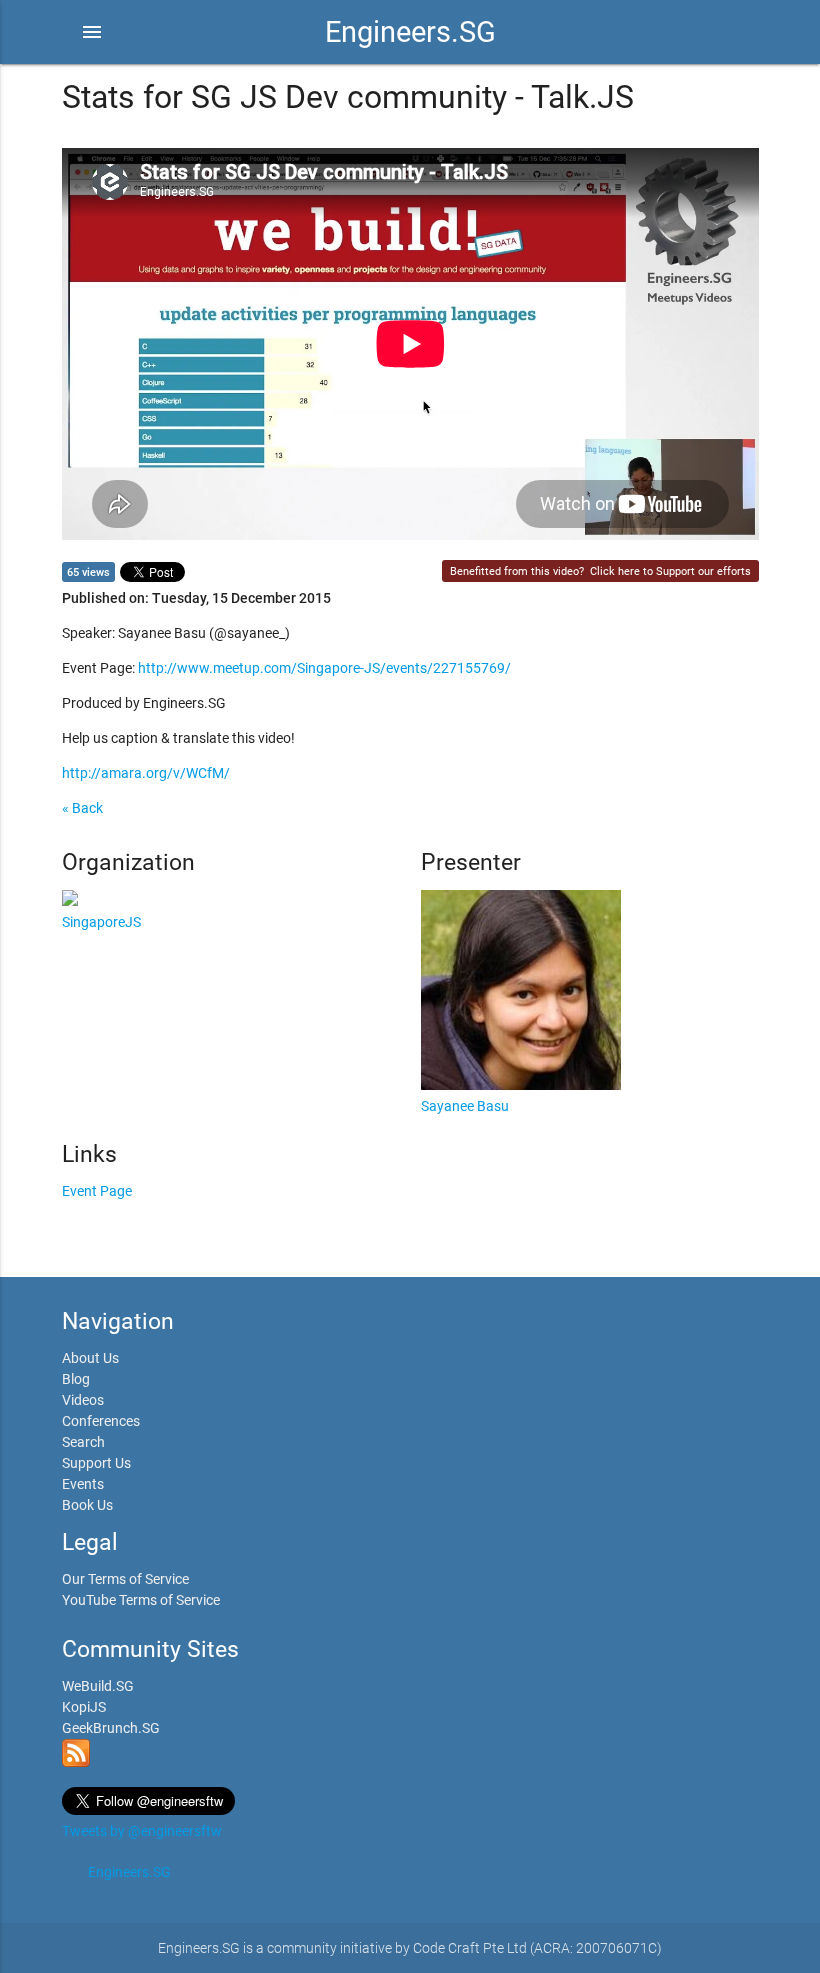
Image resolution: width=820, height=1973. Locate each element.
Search (83, 1442)
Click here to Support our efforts (670, 571)
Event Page (97, 1191)
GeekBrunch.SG (111, 1728)
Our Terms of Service (125, 1579)
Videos (83, 1400)
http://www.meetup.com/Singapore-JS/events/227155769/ (324, 668)
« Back (82, 808)
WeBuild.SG (98, 1686)
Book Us (87, 1505)
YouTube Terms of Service (141, 1600)
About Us (90, 1358)
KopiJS (84, 1707)
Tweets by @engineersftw (142, 1831)
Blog (76, 1379)
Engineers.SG (410, 32)
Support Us (96, 1463)
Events (83, 1484)
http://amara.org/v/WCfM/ (146, 773)
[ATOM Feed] (76, 1762)
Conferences (101, 1421)
